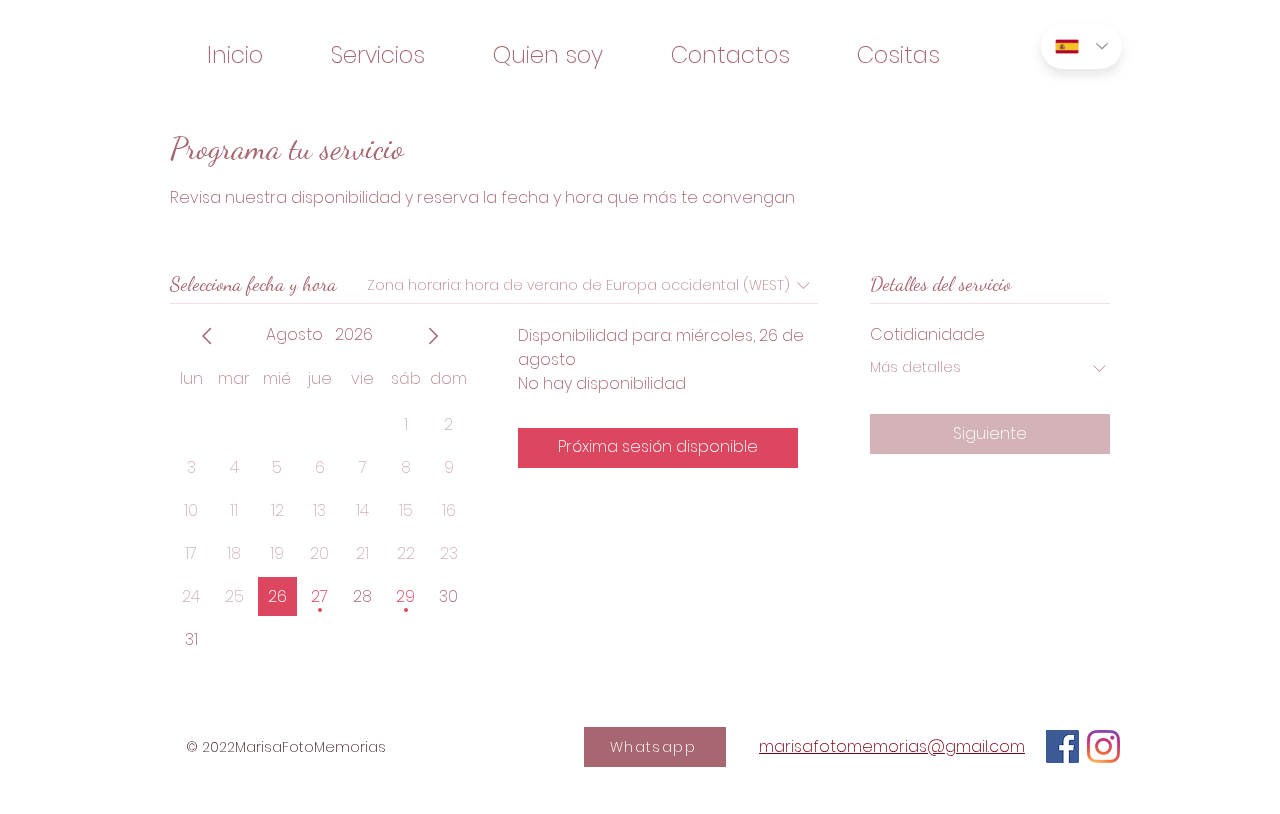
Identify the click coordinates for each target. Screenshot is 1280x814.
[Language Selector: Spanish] (1081, 46)
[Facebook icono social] (1062, 746)
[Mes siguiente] (433, 336)
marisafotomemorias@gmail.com (892, 746)
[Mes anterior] (207, 336)
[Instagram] (1103, 746)
